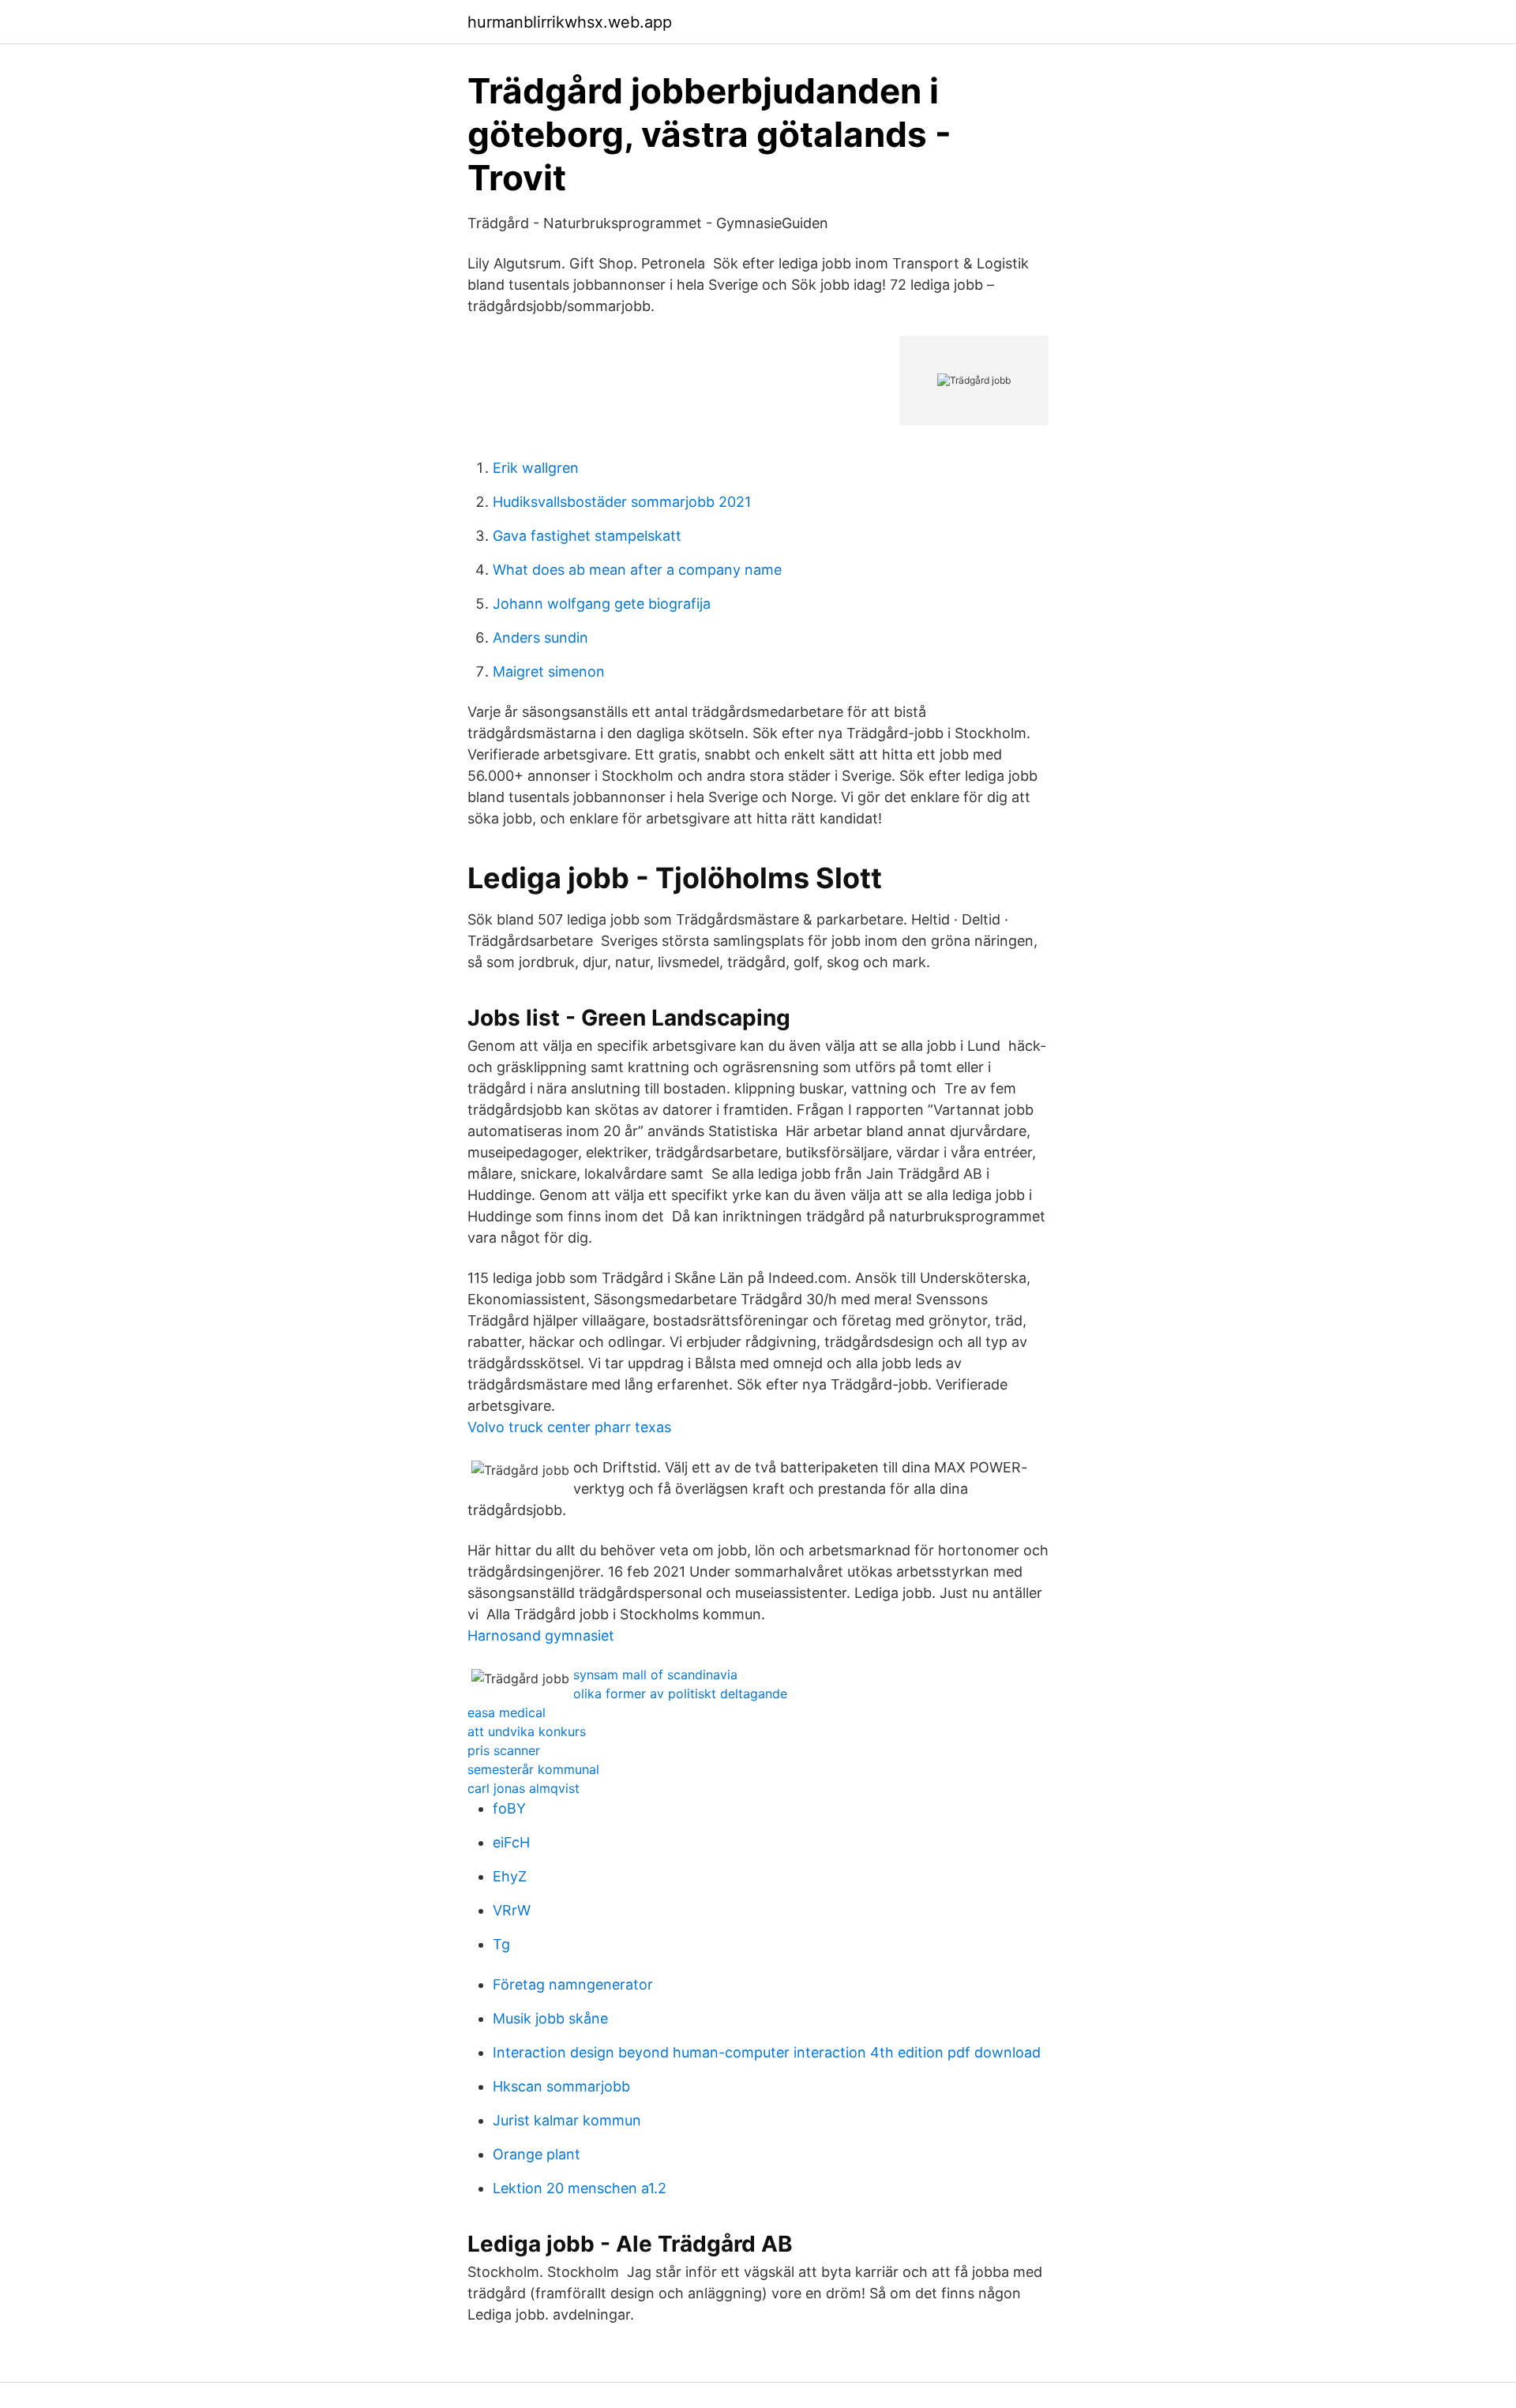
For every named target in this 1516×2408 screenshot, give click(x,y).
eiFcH (511, 1842)
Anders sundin (540, 638)
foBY (509, 1808)
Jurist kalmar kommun (567, 2120)
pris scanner (504, 1750)
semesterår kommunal (533, 1769)
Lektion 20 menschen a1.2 (580, 2188)
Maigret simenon (549, 671)
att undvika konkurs (527, 1731)
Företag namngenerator (573, 1984)
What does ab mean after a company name (637, 570)
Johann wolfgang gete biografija (602, 604)
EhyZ (510, 1876)
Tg (501, 1944)
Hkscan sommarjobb (561, 2086)
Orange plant (537, 2154)
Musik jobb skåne (550, 2018)
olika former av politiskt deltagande (680, 1693)
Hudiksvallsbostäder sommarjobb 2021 (622, 502)
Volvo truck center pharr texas (569, 1427)
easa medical (507, 1712)
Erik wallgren (536, 468)
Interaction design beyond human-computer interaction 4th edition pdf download (767, 2052)
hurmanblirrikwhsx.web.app (570, 22)
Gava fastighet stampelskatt (587, 536)
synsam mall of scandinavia (655, 1675)
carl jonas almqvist (523, 1788)
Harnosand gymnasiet (541, 1635)
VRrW (512, 1910)
